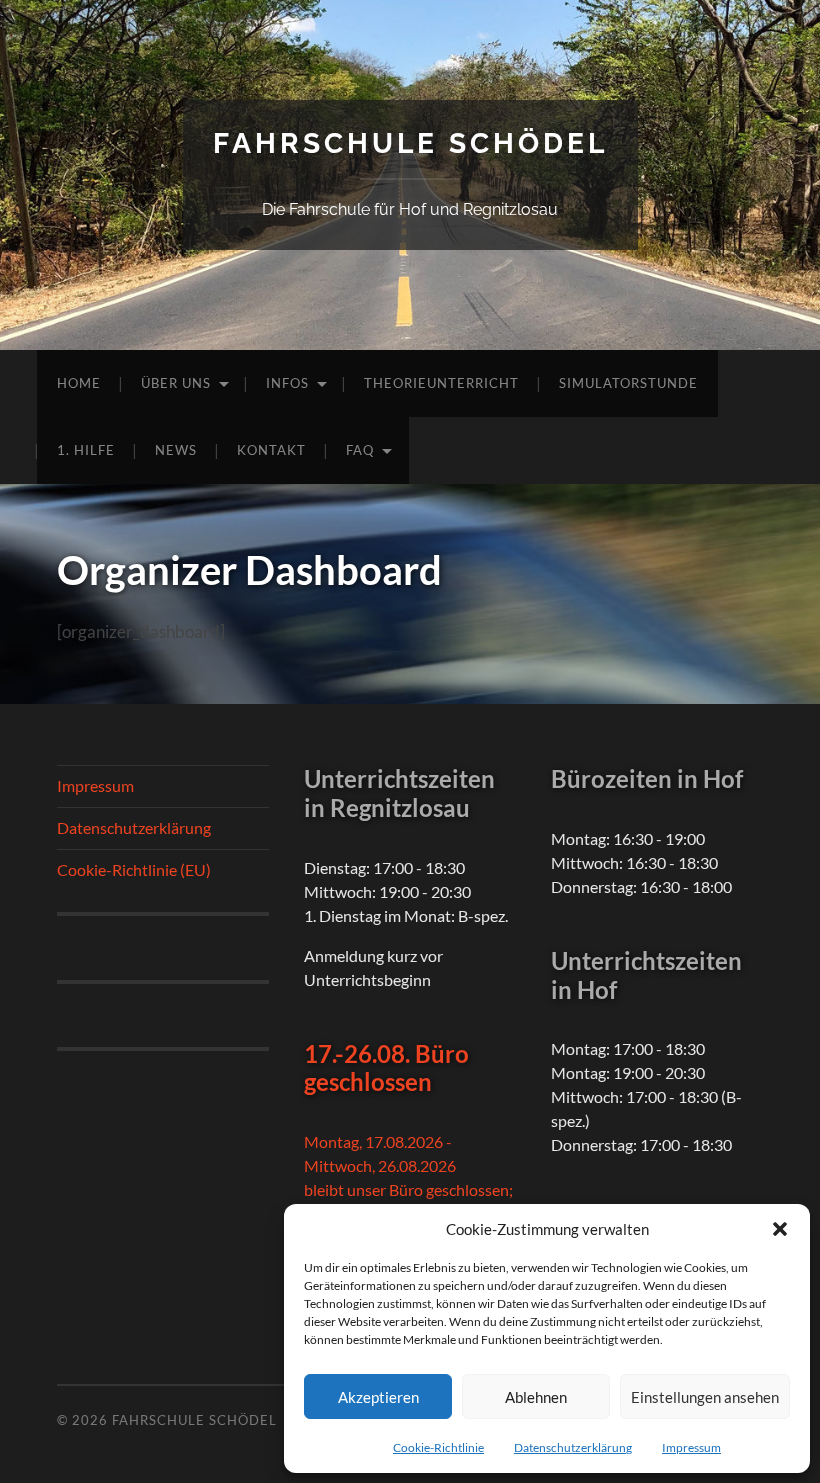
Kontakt (271, 450)
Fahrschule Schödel (410, 143)
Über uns (176, 383)
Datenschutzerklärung (573, 1447)
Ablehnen (536, 1397)
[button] (780, 1229)
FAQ (360, 450)
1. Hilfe (86, 450)
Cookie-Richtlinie (438, 1447)
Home (79, 383)
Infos (287, 383)
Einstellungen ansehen (705, 1397)
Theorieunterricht (441, 383)
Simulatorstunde (628, 383)
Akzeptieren (378, 1397)
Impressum (691, 1447)
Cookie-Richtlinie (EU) (134, 869)
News (176, 450)
